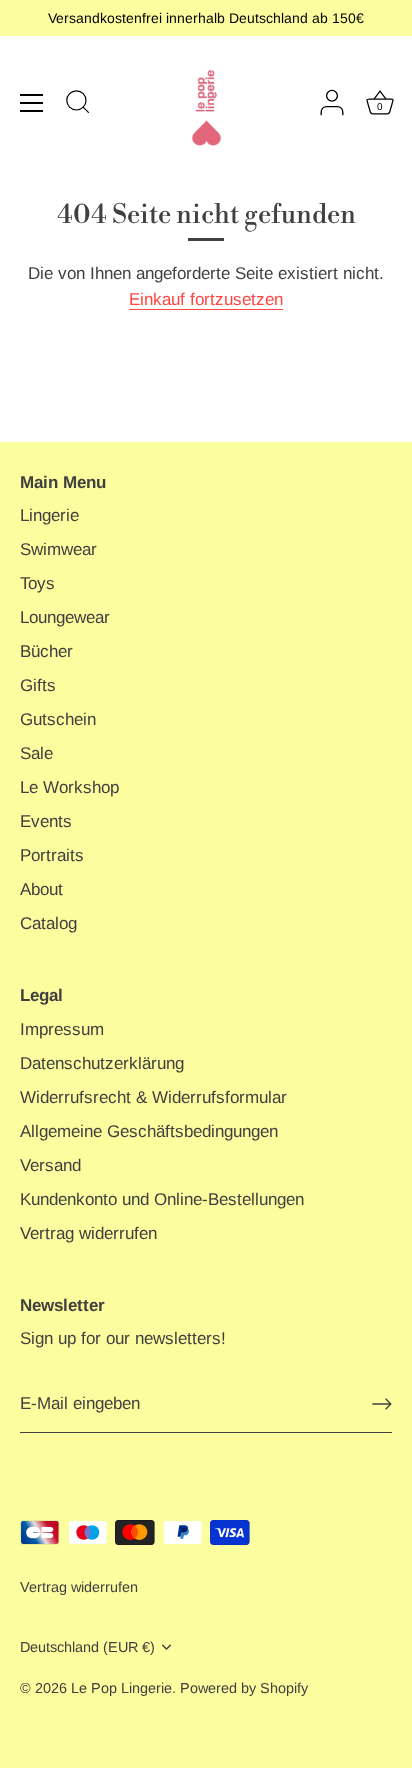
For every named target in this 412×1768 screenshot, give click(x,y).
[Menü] (32, 103)
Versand (50, 1165)
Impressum (62, 1029)
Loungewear (65, 617)
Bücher (46, 651)
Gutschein (58, 719)
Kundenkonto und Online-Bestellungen (162, 1199)
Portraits (52, 855)
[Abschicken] (382, 1404)
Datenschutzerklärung (102, 1063)
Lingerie (49, 515)
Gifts (38, 685)
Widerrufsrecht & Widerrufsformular (153, 1097)
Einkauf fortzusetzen (206, 299)
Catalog (48, 923)
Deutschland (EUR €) (87, 1647)
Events (46, 821)
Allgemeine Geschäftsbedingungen (149, 1131)
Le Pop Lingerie (121, 1688)
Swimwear (58, 549)
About (41, 889)
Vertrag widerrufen (88, 1233)
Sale (36, 753)
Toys (37, 583)
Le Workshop (69, 787)
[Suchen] (78, 105)
